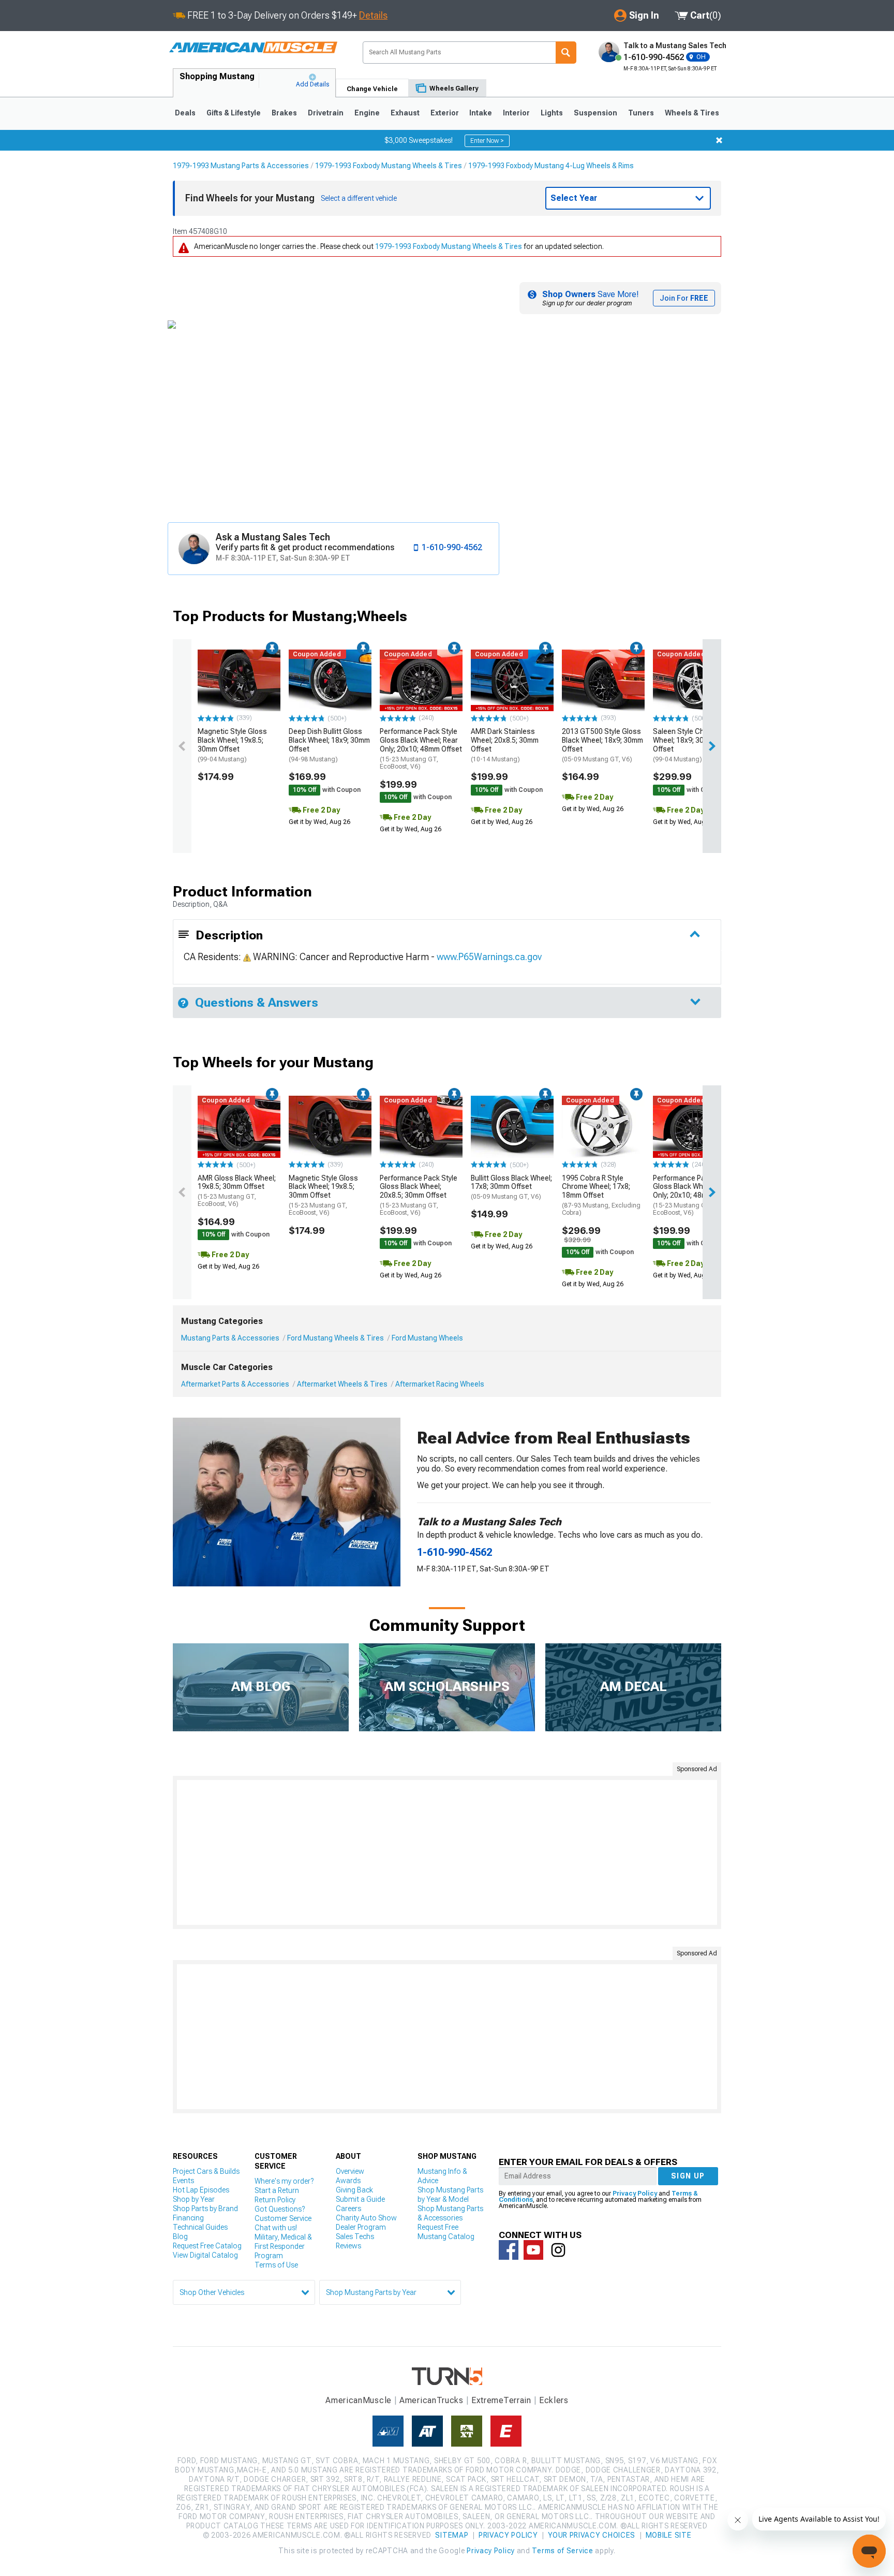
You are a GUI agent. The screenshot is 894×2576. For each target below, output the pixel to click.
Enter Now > (487, 141)
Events (183, 2181)
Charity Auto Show (366, 2218)
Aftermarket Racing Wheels (440, 1384)
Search (566, 53)
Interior (516, 113)
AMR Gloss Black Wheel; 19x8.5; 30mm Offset (237, 1191)
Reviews (348, 2246)
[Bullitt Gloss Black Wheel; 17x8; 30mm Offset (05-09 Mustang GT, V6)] (512, 1127)
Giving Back (354, 2190)
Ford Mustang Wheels (427, 1338)
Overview (350, 2171)
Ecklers (554, 2400)
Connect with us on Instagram (558, 2250)
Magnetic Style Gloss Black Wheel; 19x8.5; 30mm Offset (232, 745)
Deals (185, 113)
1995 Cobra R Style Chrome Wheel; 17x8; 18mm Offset (601, 1195)
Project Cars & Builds (206, 2171)
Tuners (641, 113)
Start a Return (277, 2190)
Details (373, 15)
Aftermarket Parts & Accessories (235, 1384)
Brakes (284, 113)
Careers (348, 2209)
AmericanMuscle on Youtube (533, 2250)
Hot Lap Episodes (201, 2190)
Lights (552, 113)
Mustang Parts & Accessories (230, 1338)
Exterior (445, 113)
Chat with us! (276, 2228)
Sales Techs (355, 2236)
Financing (188, 2218)
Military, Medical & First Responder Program (283, 2246)
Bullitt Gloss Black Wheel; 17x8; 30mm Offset (511, 1187)
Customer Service (283, 2218)
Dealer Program (361, 2227)
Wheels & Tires (692, 113)
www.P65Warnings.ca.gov (489, 957)
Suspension (595, 113)
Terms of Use (276, 2265)
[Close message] (719, 140)
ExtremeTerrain (501, 2400)
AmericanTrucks (431, 2400)
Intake (481, 113)
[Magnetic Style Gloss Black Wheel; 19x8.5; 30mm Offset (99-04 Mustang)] (239, 681)
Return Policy (275, 2200)
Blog (180, 2236)
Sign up (688, 2176)
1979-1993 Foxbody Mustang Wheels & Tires (389, 166)
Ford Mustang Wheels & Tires (336, 1338)
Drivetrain (326, 113)
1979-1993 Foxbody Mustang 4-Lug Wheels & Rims (551, 166)
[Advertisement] (447, 1852)
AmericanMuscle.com (253, 48)
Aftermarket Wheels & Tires (342, 1384)
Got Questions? (280, 2209)
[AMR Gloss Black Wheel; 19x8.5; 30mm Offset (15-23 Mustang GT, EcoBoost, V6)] (239, 1127)
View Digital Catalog (205, 2255)
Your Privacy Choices (592, 2535)
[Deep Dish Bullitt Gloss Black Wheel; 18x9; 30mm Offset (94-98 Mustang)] (330, 681)
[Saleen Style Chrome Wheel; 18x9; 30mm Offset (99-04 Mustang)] (694, 681)
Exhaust (405, 113)
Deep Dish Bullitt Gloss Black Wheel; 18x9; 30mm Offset (329, 745)
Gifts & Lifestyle (234, 113)
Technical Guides (200, 2227)
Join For (684, 298)
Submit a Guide (360, 2199)
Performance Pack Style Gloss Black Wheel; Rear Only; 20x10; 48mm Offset (421, 749)
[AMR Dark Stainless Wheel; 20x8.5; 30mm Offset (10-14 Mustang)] (512, 681)
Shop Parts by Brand (205, 2209)
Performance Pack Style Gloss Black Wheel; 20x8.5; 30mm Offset (419, 1195)
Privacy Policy (635, 2194)
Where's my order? (284, 2181)
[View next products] (712, 746)
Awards (348, 2181)
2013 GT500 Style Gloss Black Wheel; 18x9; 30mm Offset (602, 745)
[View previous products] (182, 746)
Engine (367, 113)
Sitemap (452, 2535)
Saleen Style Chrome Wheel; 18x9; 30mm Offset (687, 745)
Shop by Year (194, 2199)
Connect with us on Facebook (509, 2250)
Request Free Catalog (207, 2246)
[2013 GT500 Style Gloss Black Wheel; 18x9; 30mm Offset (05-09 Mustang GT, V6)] (603, 681)
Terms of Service (562, 2551)
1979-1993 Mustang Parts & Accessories (241, 166)
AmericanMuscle (359, 2400)
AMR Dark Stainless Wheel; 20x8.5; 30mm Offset (505, 745)
